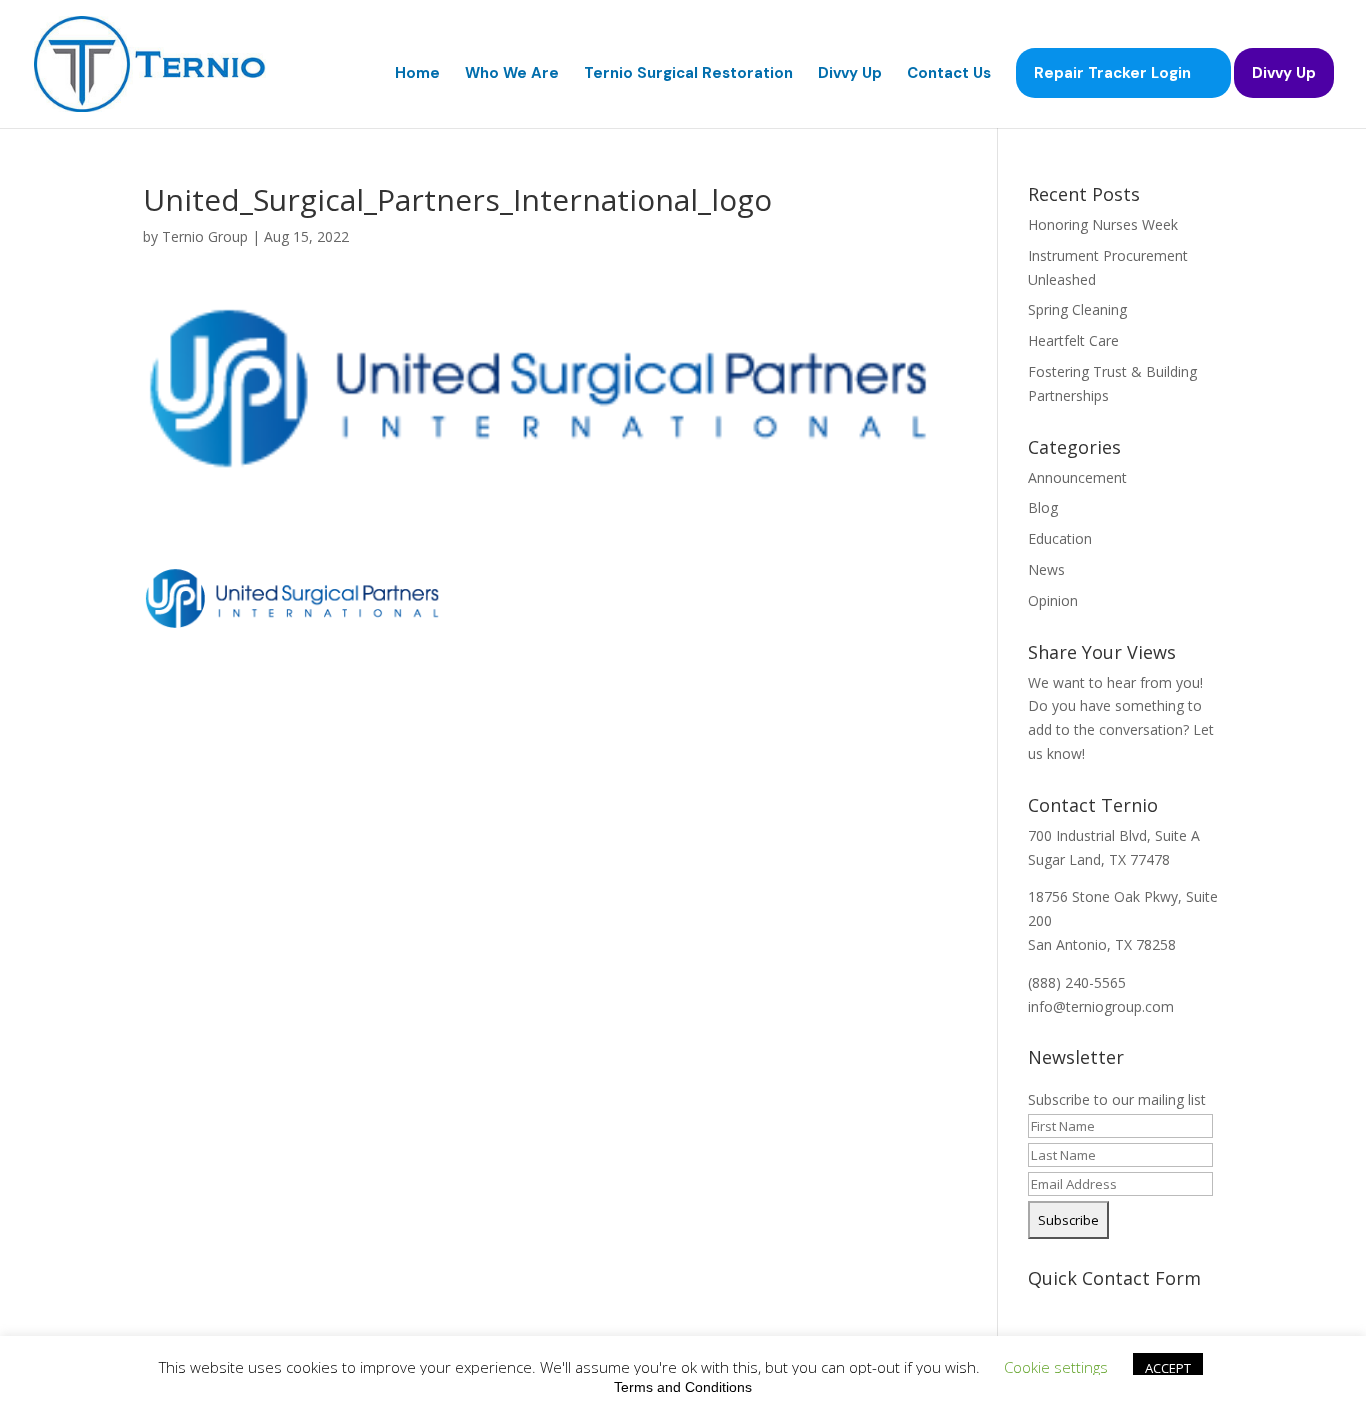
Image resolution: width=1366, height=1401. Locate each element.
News (1046, 569)
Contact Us (949, 74)
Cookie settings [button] (1056, 1367)
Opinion (1053, 600)
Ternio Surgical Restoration (688, 74)
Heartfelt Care (1073, 340)
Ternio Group (205, 236)
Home (417, 74)
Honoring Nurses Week (1103, 224)
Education (1060, 538)
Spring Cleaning (1077, 309)
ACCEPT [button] (1168, 1368)
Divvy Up (850, 74)
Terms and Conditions (683, 1387)
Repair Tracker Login (1112, 73)
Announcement (1077, 477)
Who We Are (512, 74)
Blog (1043, 507)
